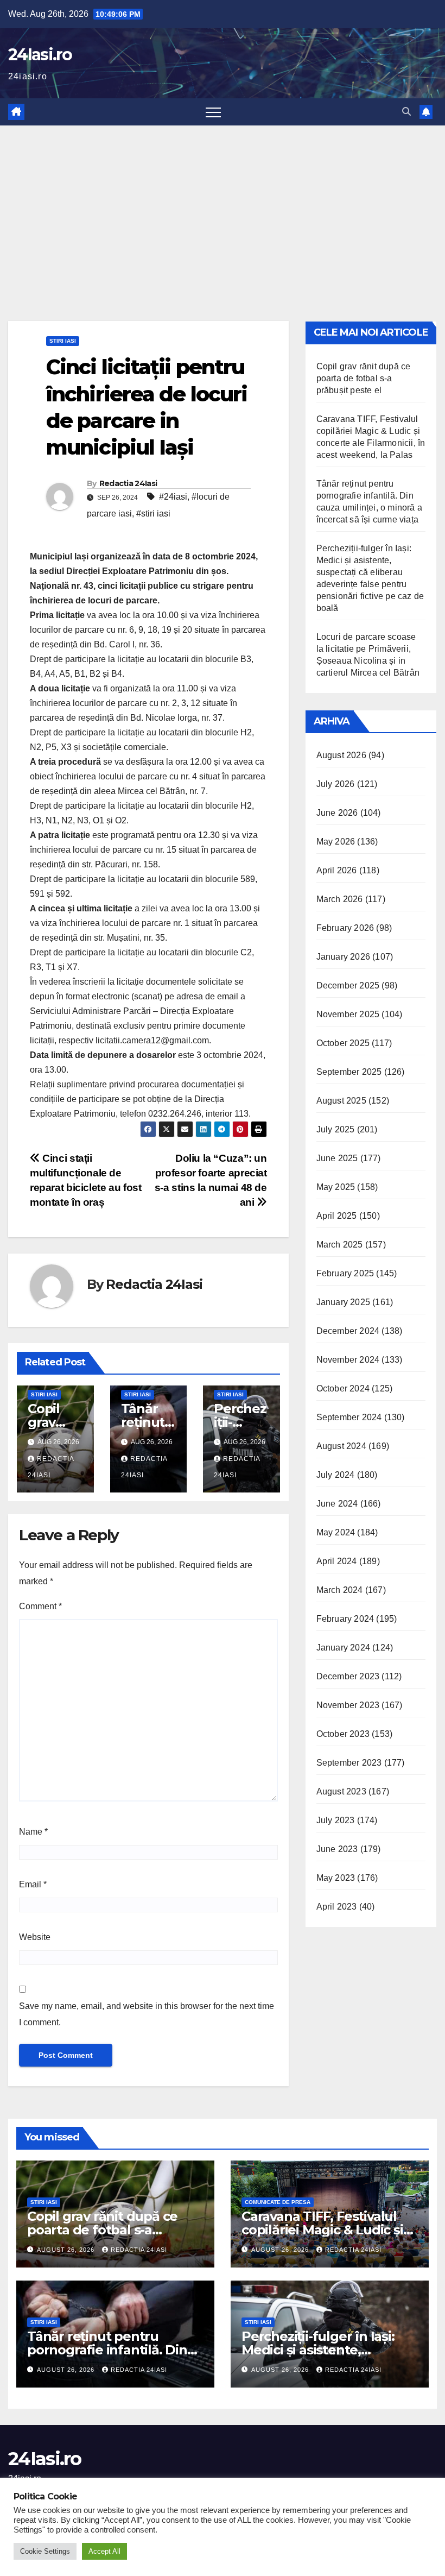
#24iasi (173, 497)
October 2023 (343, 1734)
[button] (406, 112)
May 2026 (336, 842)
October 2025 (343, 1043)
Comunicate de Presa (278, 2202)
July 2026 (336, 784)
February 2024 (345, 1619)
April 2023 (337, 1907)
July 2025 (336, 1129)
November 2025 (348, 1014)
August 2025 (341, 1101)
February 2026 (345, 928)
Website (35, 1937)
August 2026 (341, 755)
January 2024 (343, 1648)
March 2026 (340, 899)
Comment (40, 1606)
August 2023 (341, 1791)
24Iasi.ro (40, 55)
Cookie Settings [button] (45, 2551)
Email (33, 1884)
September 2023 (349, 1763)
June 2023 (337, 1849)
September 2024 (349, 1417)
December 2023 (348, 1676)
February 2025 (345, 1273)
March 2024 (340, 1590)
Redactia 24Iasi (128, 483)
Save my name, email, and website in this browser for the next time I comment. (147, 2014)
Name (33, 1832)
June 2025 (337, 1158)
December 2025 (348, 985)
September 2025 (349, 1072)
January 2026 (343, 957)
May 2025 (336, 1187)
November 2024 (348, 1360)
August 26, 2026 (67, 2250)
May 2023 (336, 1878)
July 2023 (336, 1820)
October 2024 (343, 1388)
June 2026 (337, 813)
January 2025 (343, 1302)
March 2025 (340, 1245)
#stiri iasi (153, 514)
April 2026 (337, 870)
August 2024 (341, 1446)
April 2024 (337, 1561)
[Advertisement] (223, 207)
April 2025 (337, 1216)
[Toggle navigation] (213, 112)
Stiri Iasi (63, 341)
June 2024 (337, 1504)
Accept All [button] (104, 2551)
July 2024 (336, 1475)
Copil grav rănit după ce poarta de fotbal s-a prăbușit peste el (364, 378)
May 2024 (336, 1532)
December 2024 (348, 1331)
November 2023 (348, 1705)
